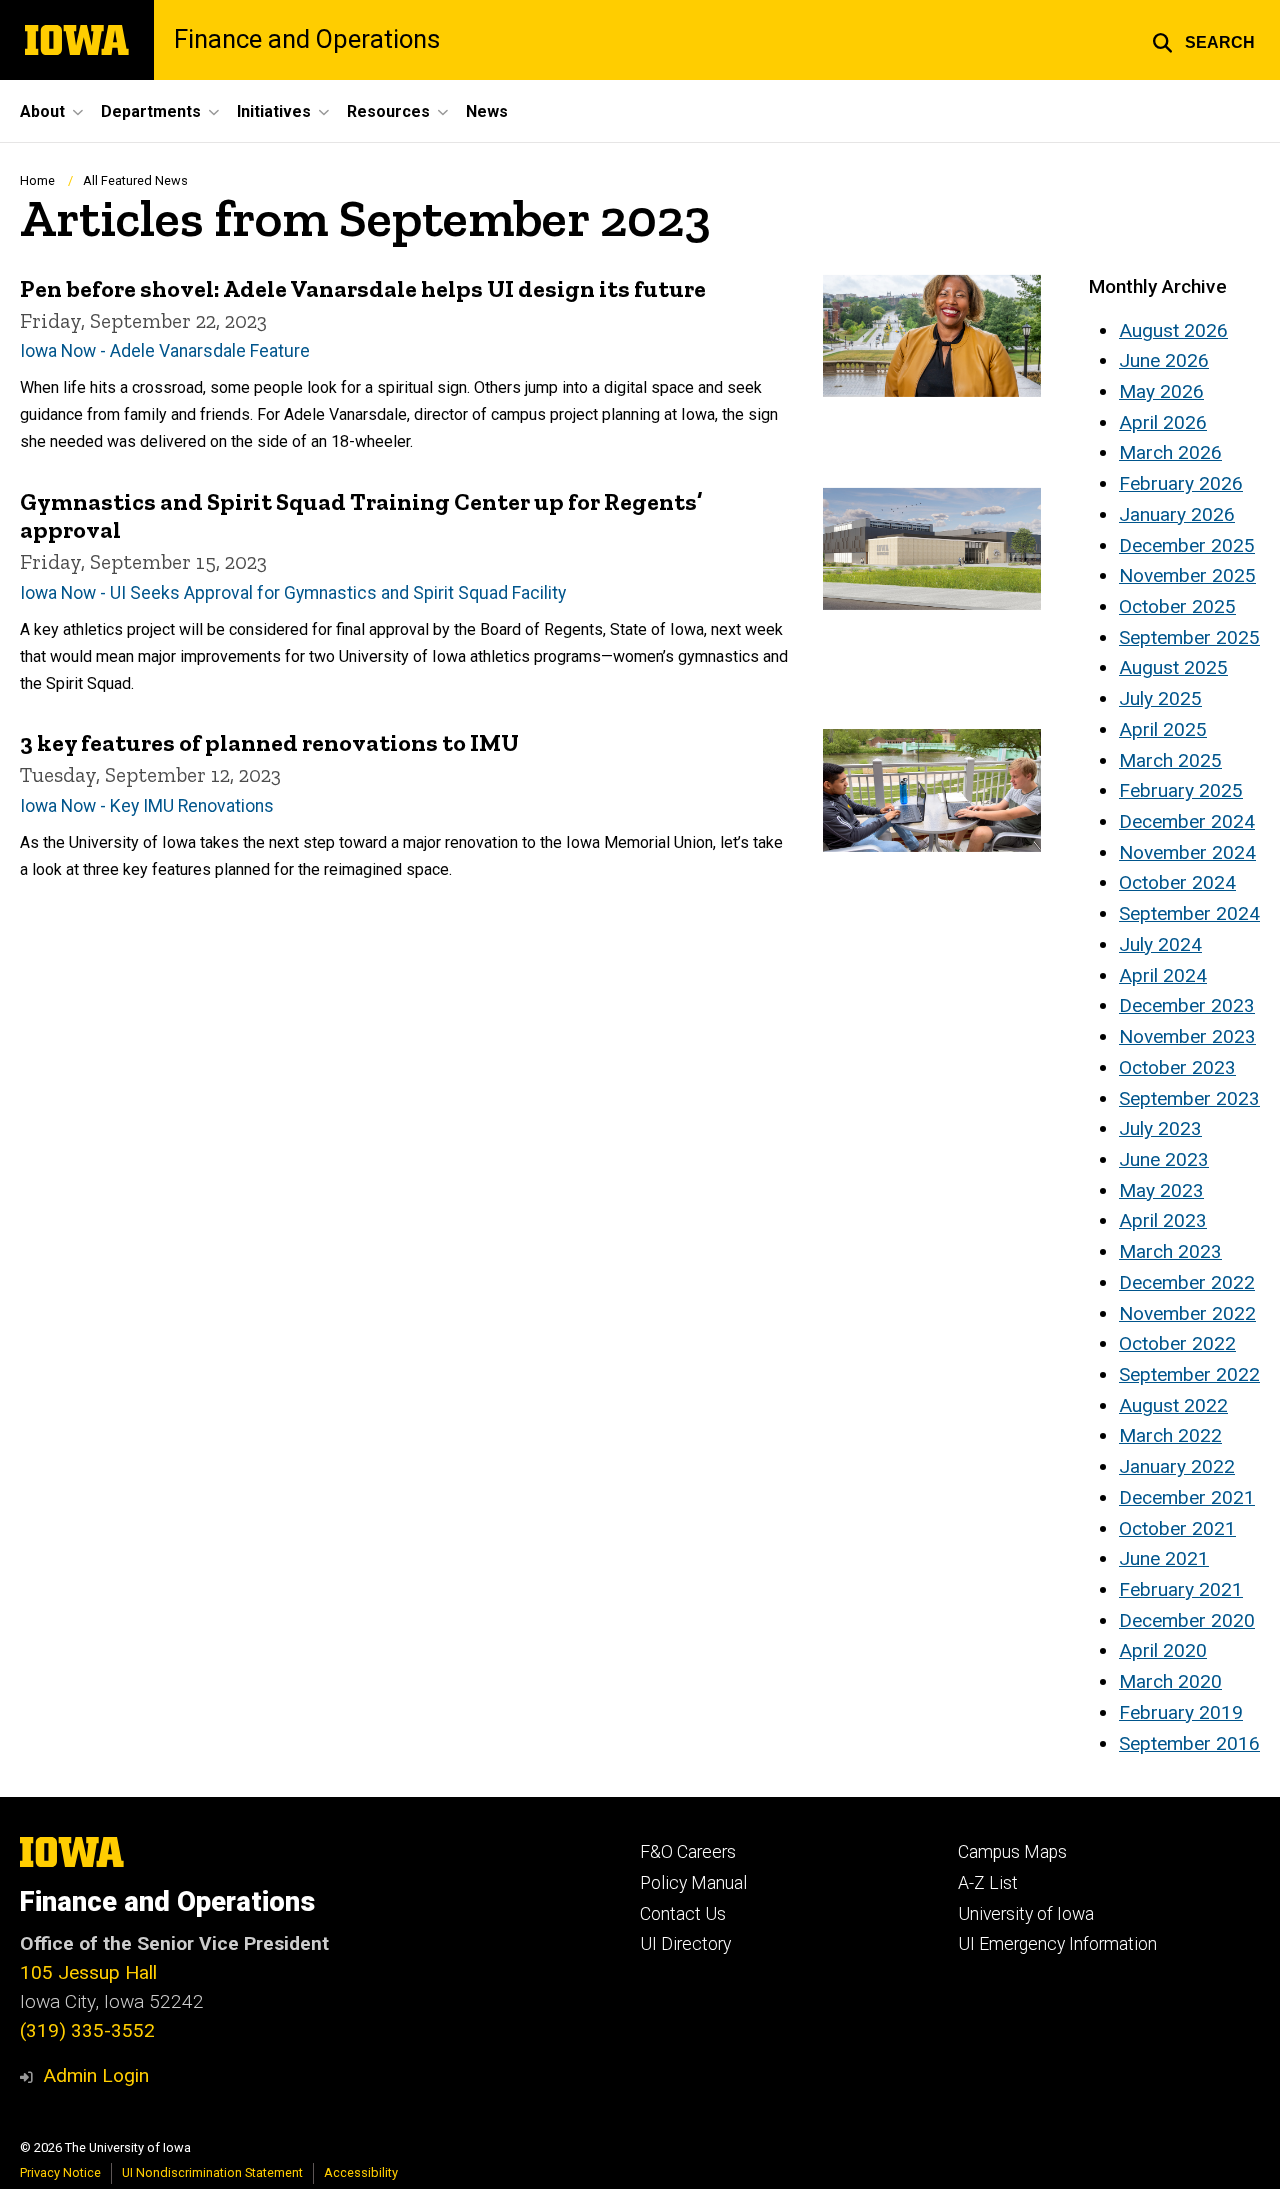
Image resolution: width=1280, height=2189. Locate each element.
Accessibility (361, 2172)
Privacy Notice (60, 2172)
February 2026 (1181, 483)
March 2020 (1170, 1681)
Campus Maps (1012, 1852)
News (487, 111)
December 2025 (1187, 545)
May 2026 (1161, 391)
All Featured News (135, 180)
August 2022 (1173, 1405)
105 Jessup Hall (88, 1972)
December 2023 (1187, 1005)
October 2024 (1177, 882)
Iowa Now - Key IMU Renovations (147, 806)
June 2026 (1164, 360)
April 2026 (1163, 422)
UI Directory (685, 1944)
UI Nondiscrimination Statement (212, 2172)
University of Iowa (1026, 1914)
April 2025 (1163, 729)
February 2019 (1181, 1712)
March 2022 (1170, 1435)
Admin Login (96, 2075)
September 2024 (1189, 913)
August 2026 (1173, 330)
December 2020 (1187, 1620)
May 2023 (1161, 1190)
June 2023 (1164, 1159)
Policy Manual (693, 1883)
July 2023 (1160, 1128)
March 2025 (1170, 760)
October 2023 (1177, 1067)
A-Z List (988, 1883)
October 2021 (1177, 1528)
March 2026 (1170, 452)
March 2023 (1170, 1251)
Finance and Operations (307, 40)
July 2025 (1160, 698)
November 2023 (1187, 1036)
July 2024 (1160, 944)
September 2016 (1189, 1743)
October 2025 (1177, 606)
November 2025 (1187, 575)
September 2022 (1189, 1374)
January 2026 (1177, 514)
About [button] (42, 111)
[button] (1203, 40)
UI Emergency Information (1057, 1944)
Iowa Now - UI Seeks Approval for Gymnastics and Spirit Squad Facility (293, 593)
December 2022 (1187, 1282)
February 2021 (1181, 1589)
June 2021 (1164, 1558)
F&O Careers (688, 1852)
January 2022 (1177, 1466)
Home (37, 180)
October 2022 (1177, 1343)
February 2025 (1181, 790)
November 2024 (1187, 852)
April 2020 (1163, 1650)
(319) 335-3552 (87, 2030)
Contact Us (683, 1914)
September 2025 (1189, 637)
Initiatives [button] (274, 111)
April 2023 (1163, 1220)
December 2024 (1187, 821)
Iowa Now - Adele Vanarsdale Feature (165, 351)
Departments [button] (151, 111)
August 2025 (1173, 667)
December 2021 (1187, 1497)
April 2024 (1163, 975)
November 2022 (1187, 1313)
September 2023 (1189, 1098)
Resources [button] (388, 111)
